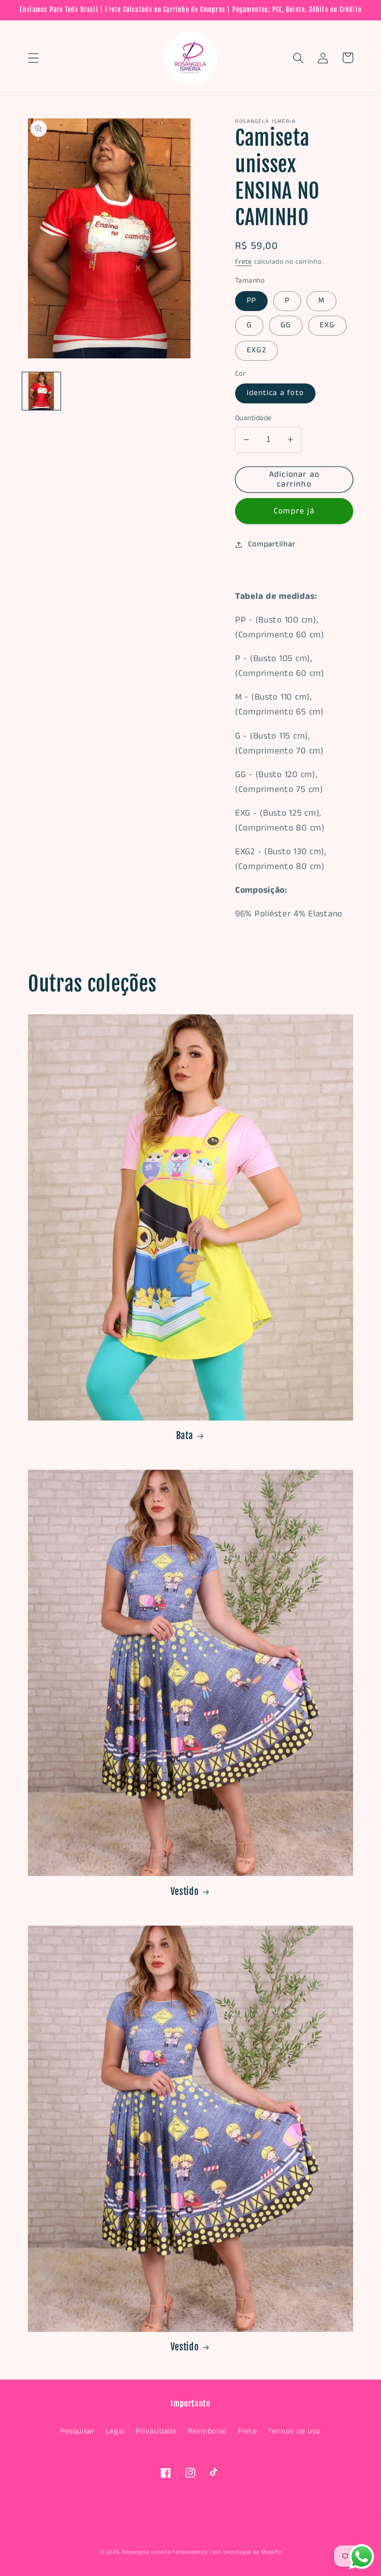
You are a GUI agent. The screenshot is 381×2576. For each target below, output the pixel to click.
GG (286, 325)
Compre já (294, 511)
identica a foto (275, 393)
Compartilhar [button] (272, 544)
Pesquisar (77, 2431)
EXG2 (256, 350)
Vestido (185, 1891)
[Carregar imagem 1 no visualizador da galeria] (41, 391)
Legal (115, 2431)
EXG (327, 325)
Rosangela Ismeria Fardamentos (164, 2552)
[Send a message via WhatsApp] (362, 2557)
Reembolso (207, 2431)
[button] (34, 58)
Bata (185, 1436)
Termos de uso (294, 2431)
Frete (243, 262)
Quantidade (253, 418)
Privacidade (156, 2431)
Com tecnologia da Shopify (245, 2552)
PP (251, 301)
